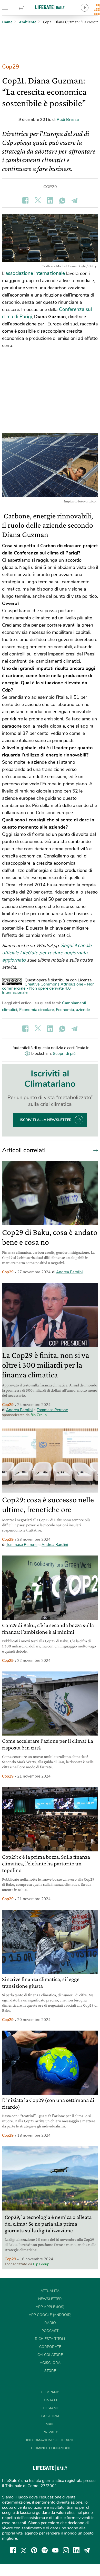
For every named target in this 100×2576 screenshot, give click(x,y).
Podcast (50, 2331)
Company (50, 2392)
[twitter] (24, 2550)
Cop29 (11, 67)
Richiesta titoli (50, 2339)
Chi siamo (50, 2408)
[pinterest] (34, 2550)
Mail (50, 2424)
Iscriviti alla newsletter (46, 1120)
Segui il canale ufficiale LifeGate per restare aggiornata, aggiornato (47, 953)
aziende (83, 1010)
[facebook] (13, 2550)
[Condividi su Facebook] (25, 200)
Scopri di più (64, 1054)
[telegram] (87, 2550)
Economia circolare (37, 1010)
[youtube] (55, 2550)
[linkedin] (76, 2550)
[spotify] (45, 2550)
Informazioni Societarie (50, 2440)
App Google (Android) (50, 2315)
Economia (65, 1010)
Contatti (50, 2400)
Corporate (50, 2347)
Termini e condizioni (50, 2448)
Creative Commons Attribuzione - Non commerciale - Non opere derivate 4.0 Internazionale (48, 988)
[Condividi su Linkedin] (50, 200)
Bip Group (39, 1415)
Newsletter (50, 2299)
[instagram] (66, 2550)
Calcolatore (50, 2355)
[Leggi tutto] (94, 1150)
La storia (50, 2416)
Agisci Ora (50, 2363)
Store (27, 8)
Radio (50, 2323)
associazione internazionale (35, 273)
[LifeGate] (50, 7)
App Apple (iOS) (50, 2307)
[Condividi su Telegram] (75, 200)
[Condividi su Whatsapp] (62, 200)
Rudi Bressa (68, 120)
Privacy (50, 2432)
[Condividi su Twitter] (38, 200)
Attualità (50, 2291)
